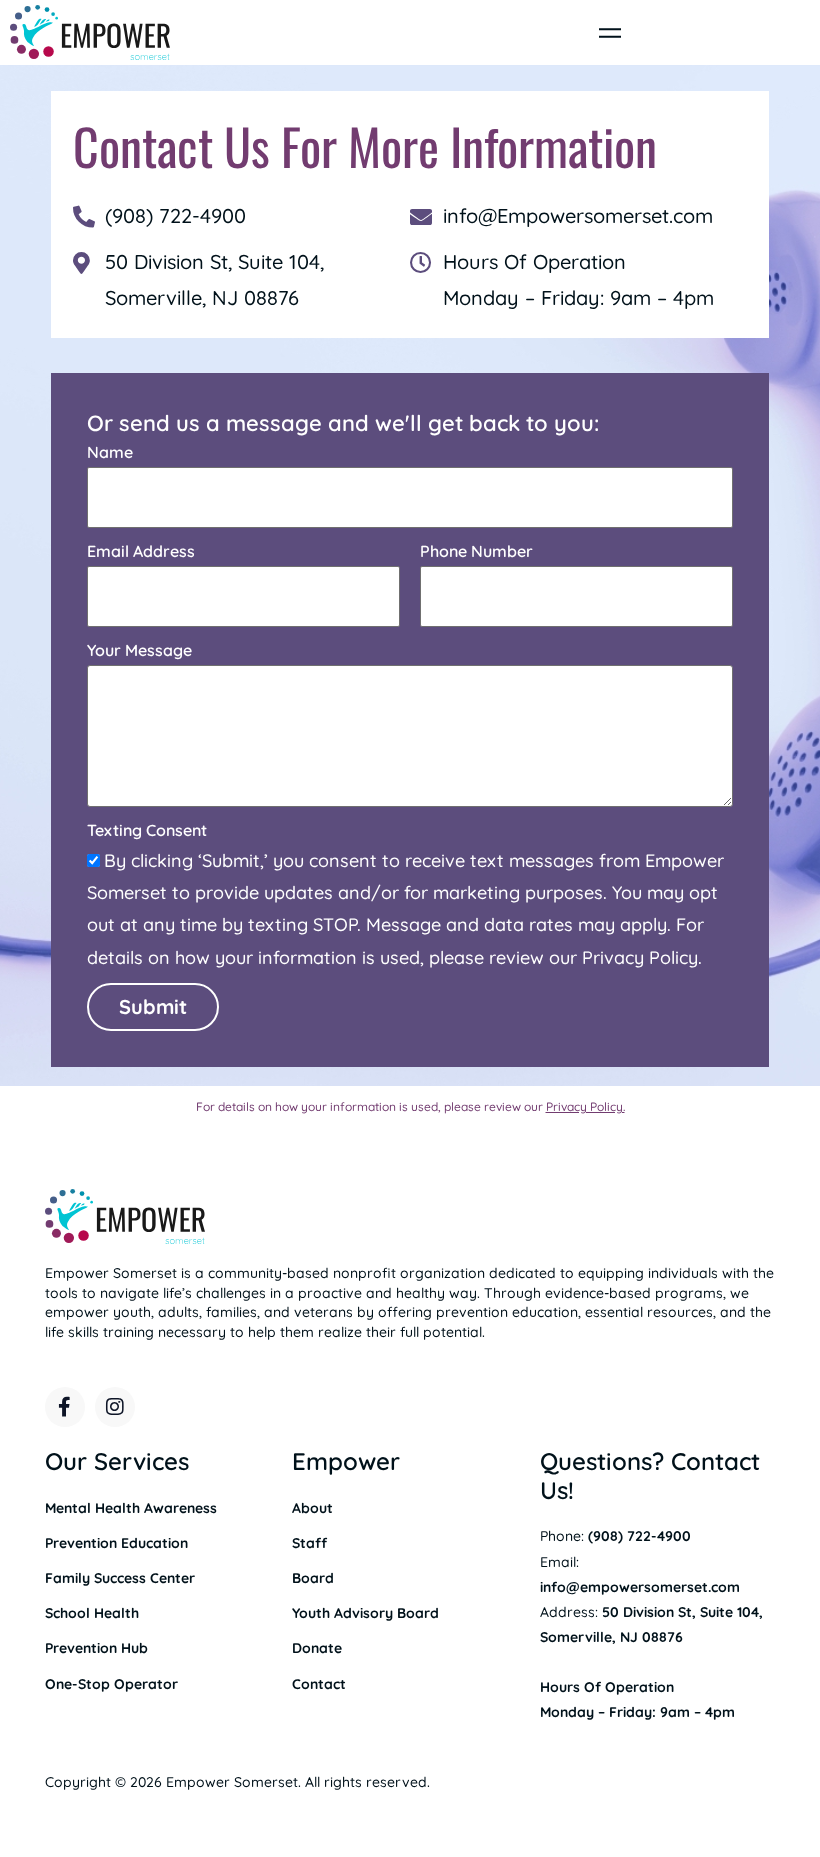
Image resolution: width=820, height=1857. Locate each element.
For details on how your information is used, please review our (410, 1106)
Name (110, 452)
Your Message (139, 650)
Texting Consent (147, 830)
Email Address (141, 551)
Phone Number (476, 551)
